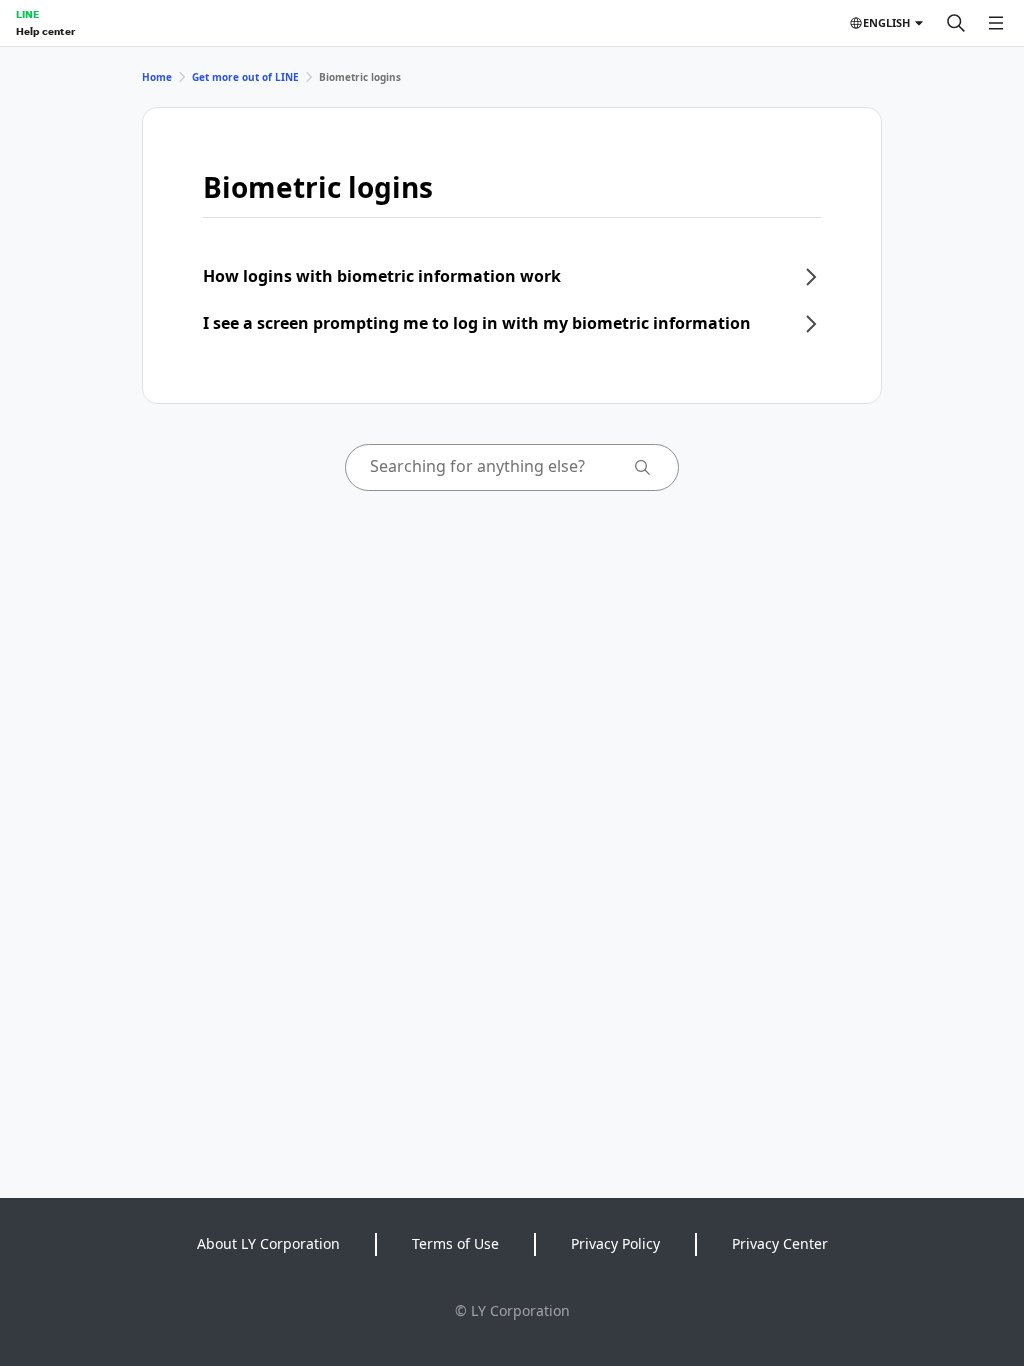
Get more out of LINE (245, 77)
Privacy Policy (615, 1243)
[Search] (956, 23)
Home (157, 77)
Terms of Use (455, 1243)
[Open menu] (996, 23)
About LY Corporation (268, 1243)
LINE (27, 14)
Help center (45, 31)
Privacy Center (780, 1243)
